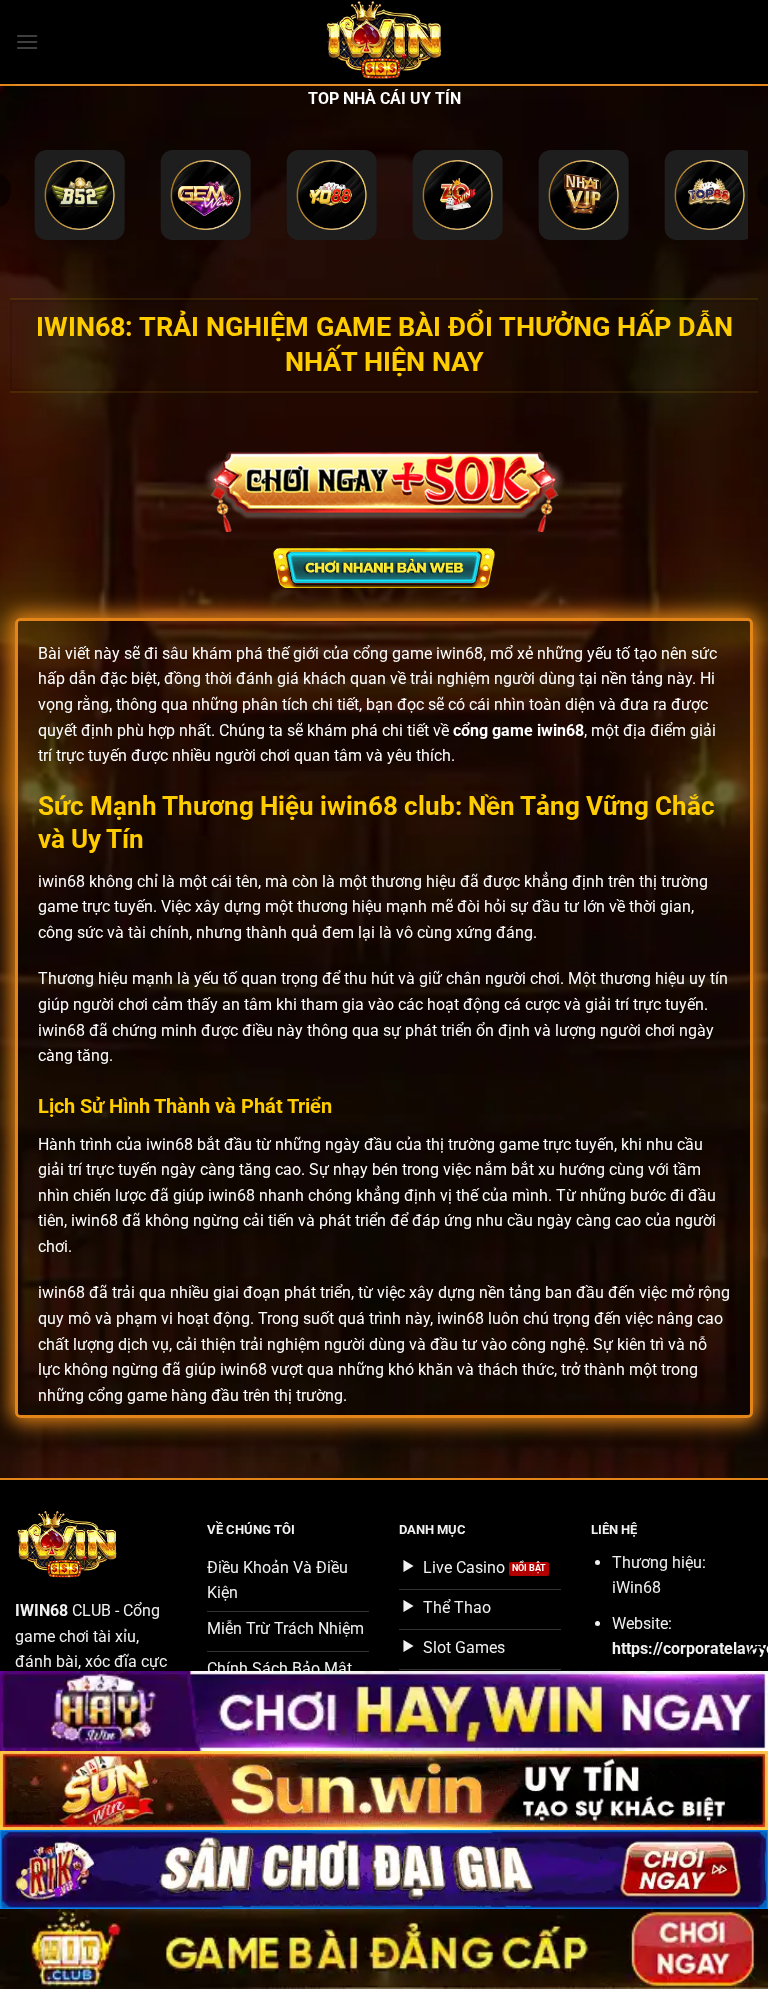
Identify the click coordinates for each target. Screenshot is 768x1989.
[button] (27, 41)
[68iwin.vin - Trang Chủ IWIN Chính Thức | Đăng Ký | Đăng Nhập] (384, 42)
